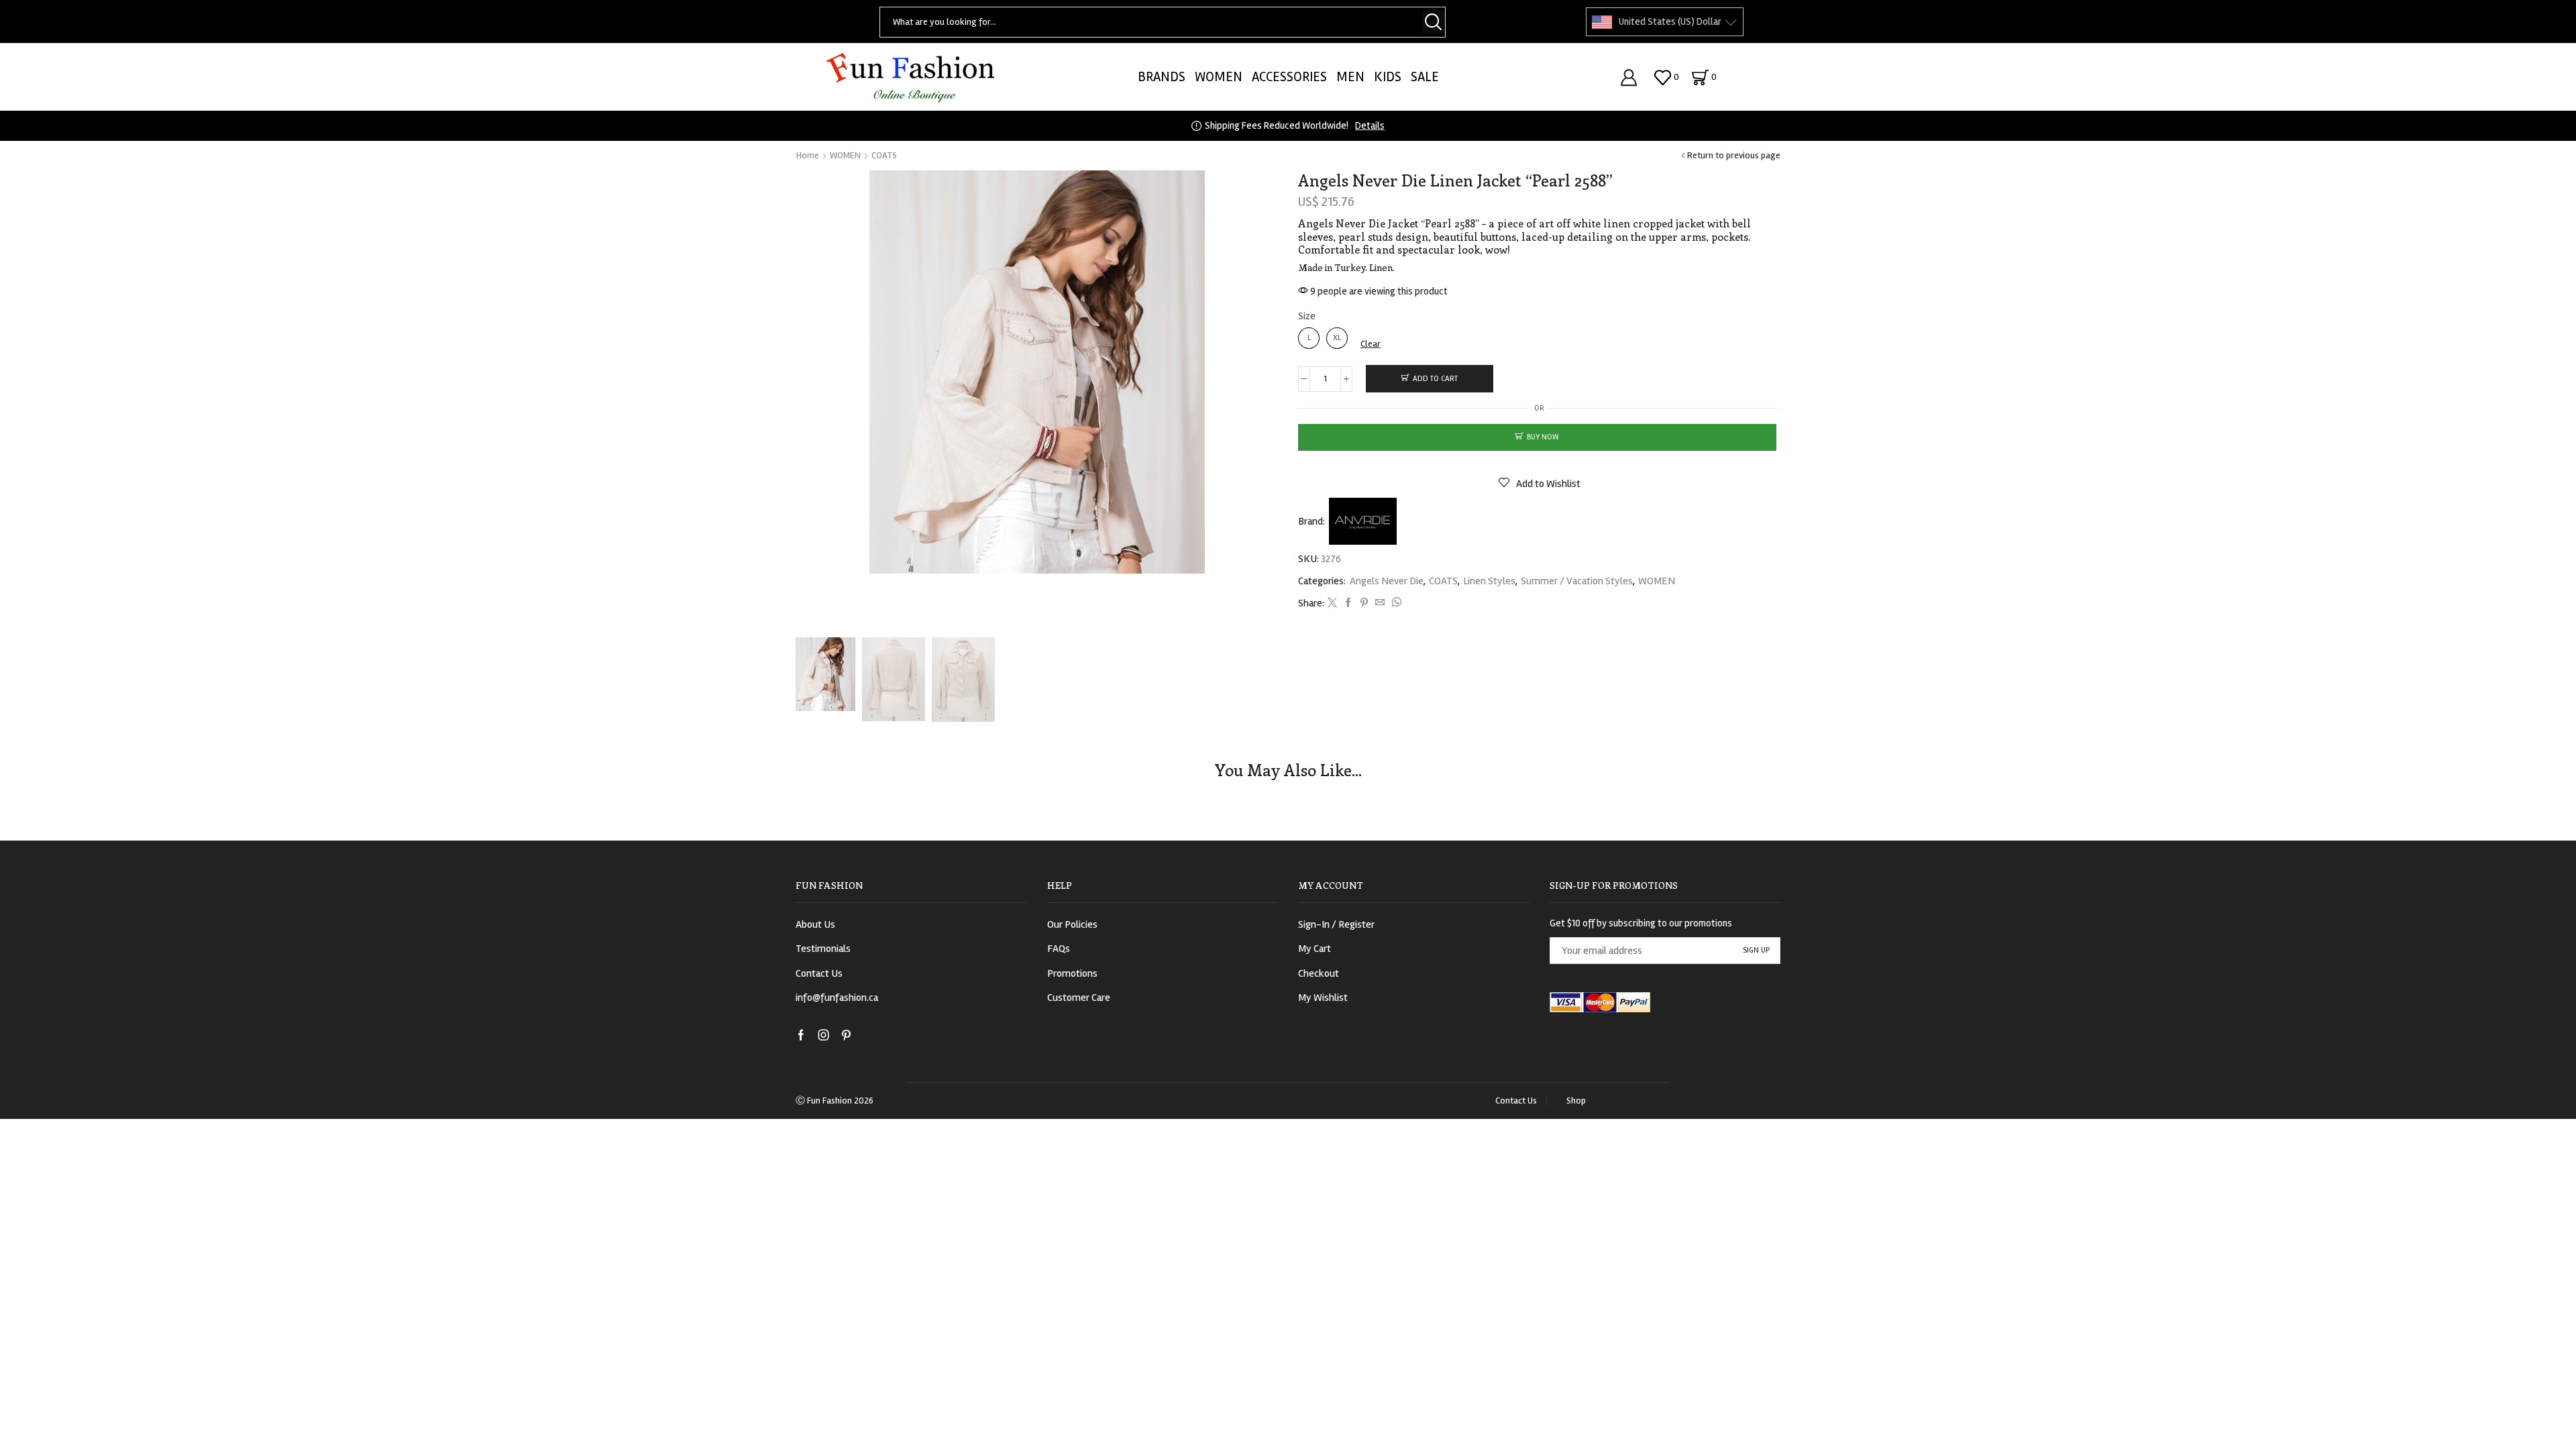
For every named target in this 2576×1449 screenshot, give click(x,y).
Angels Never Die (1387, 581)
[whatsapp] (1395, 603)
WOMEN (1219, 77)
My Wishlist (1323, 998)
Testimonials (823, 949)
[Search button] (1434, 22)
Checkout (1319, 973)
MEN (1350, 77)
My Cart (1314, 949)
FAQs (1059, 949)
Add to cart (1435, 379)
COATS (884, 155)
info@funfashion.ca (837, 998)
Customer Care (1079, 998)
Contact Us (819, 973)
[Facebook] (1348, 603)
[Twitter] (1332, 603)
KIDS (1388, 77)
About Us (815, 924)
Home (808, 155)
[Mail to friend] (1380, 603)
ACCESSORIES (1289, 77)
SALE (1425, 77)
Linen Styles (1489, 581)
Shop (1576, 1101)
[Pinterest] (1364, 603)
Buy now (1543, 437)
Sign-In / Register (1336, 924)
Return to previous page (1734, 155)
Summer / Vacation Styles (1577, 581)
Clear (1371, 344)
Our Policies (1072, 924)
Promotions (1072, 973)
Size (1307, 316)
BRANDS (1162, 77)
